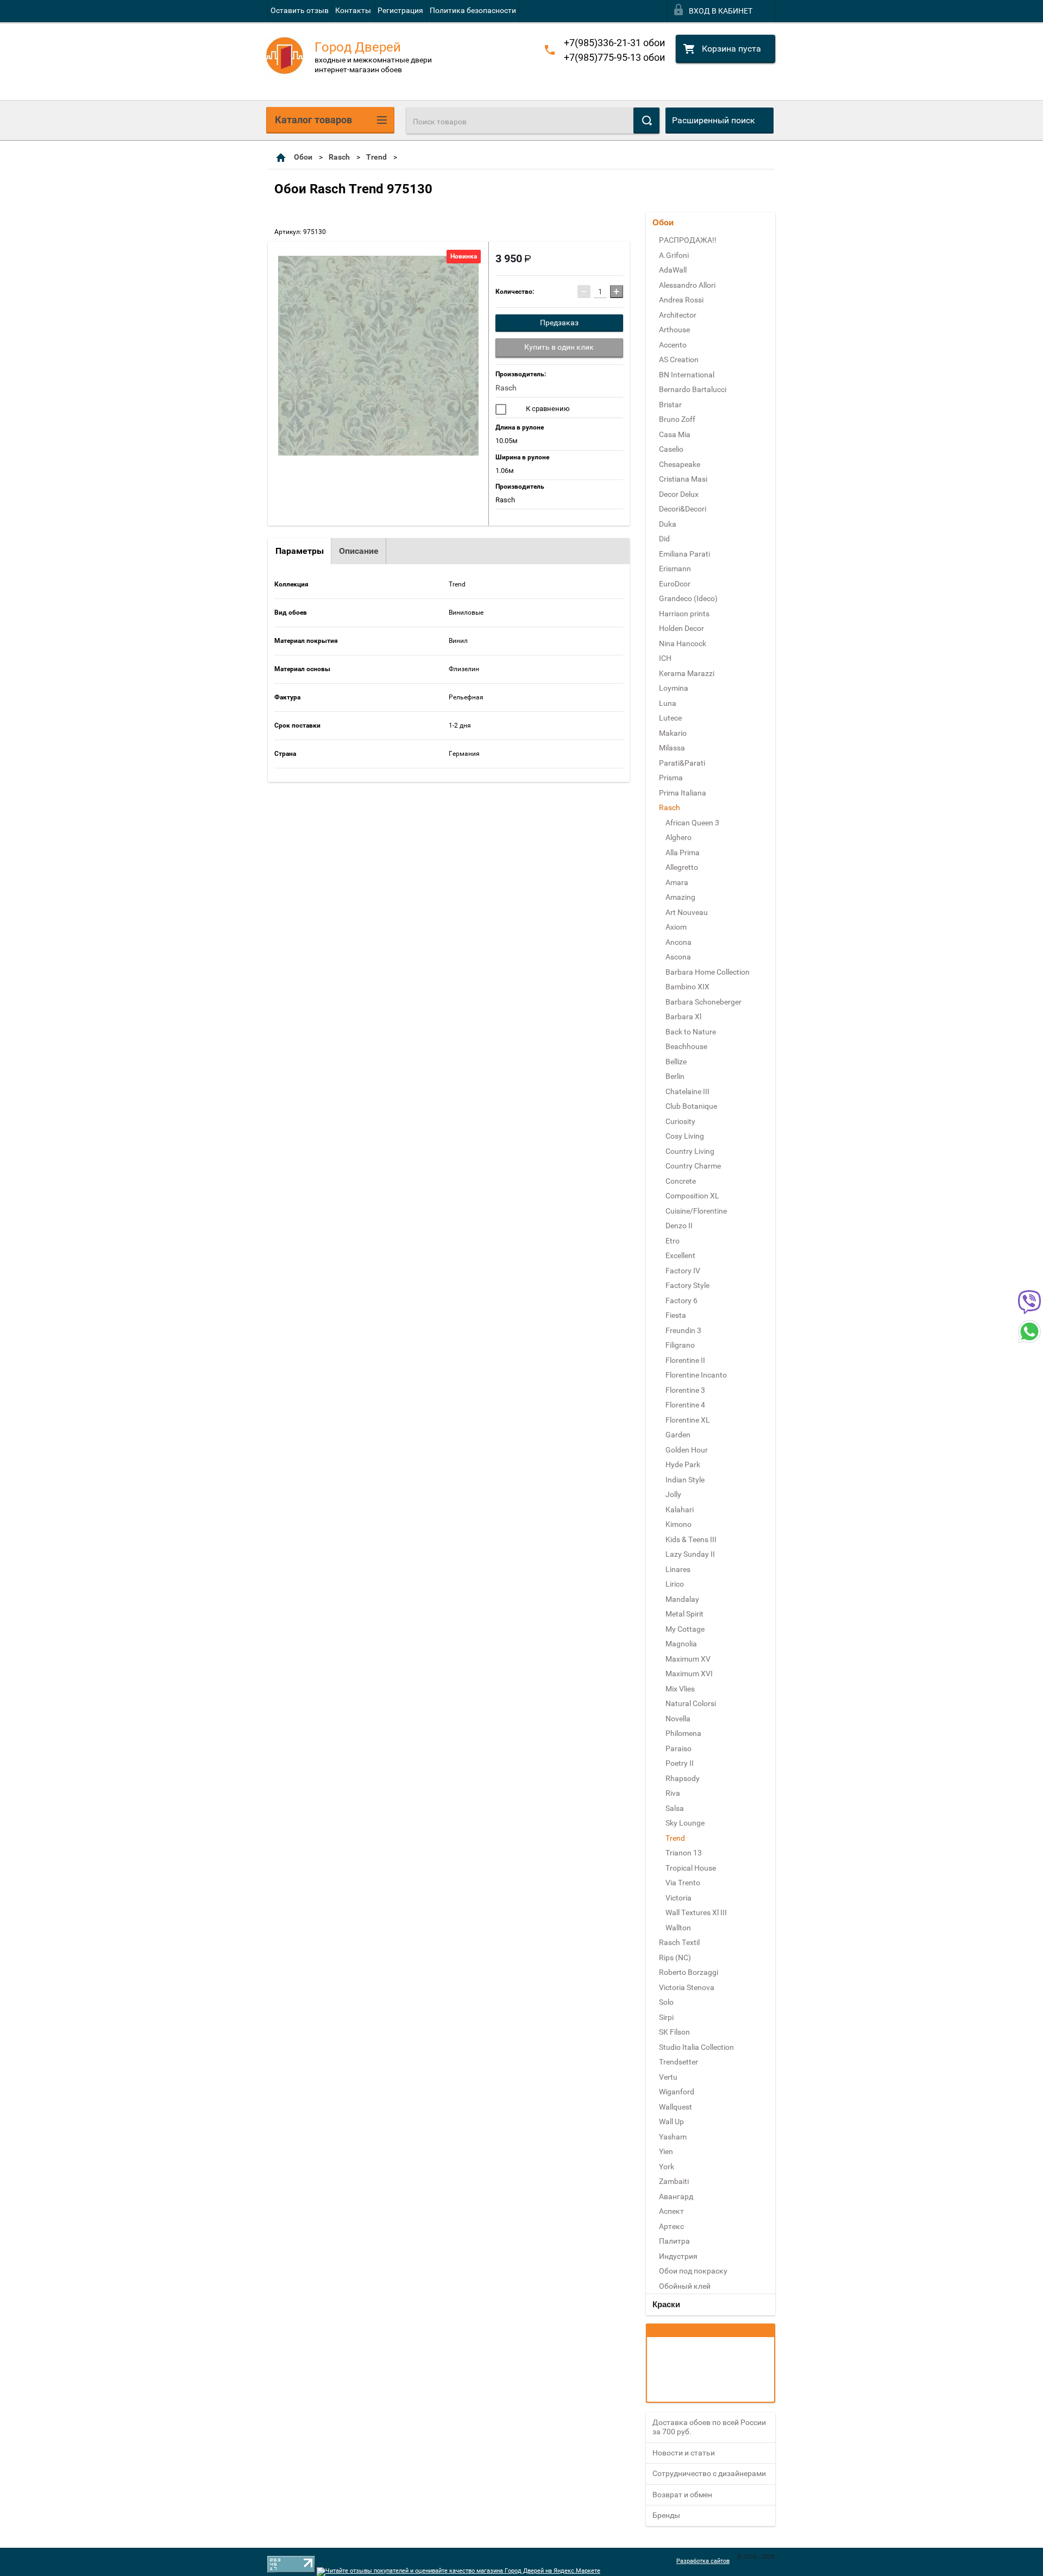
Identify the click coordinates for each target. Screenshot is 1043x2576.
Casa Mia (675, 434)
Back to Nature (691, 1032)
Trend (376, 157)
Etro (673, 1241)
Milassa (672, 748)
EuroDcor (675, 584)
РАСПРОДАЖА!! (688, 240)
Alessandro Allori (687, 285)
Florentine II (685, 1360)
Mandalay (682, 1599)
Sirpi (666, 2017)
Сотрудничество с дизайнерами (709, 2473)
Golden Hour (687, 1450)
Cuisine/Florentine (696, 1211)
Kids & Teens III (691, 1539)
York (667, 2167)
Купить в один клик (559, 347)
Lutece (670, 718)
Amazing (680, 897)
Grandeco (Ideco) (688, 598)
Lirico (675, 1584)
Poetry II (680, 1763)
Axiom (676, 927)
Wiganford (677, 2092)
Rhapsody (683, 1778)
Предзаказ (559, 323)
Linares (678, 1569)
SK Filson (674, 2032)
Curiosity (680, 1121)
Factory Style (687, 1285)
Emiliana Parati (684, 554)
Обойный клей (685, 2286)
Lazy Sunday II (690, 1554)
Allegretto (682, 867)
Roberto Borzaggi (689, 1972)
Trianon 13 (684, 1853)
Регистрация (400, 10)
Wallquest (676, 2107)
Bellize (676, 1062)
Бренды (666, 2515)
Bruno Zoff (677, 419)
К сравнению (547, 409)
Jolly (673, 1494)
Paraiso (678, 1748)
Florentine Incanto (696, 1375)
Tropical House (691, 1868)
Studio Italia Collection (696, 2047)
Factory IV (683, 1271)
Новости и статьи (684, 2453)
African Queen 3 (692, 823)
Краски (666, 2304)
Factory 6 (681, 1300)
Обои (303, 157)
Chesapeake (680, 464)
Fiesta (676, 1315)
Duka (668, 524)
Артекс (671, 2226)
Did (664, 539)
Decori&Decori (683, 509)
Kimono (678, 1524)
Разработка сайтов (703, 2561)
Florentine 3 (685, 1390)
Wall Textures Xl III (696, 1912)
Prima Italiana (683, 793)
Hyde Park (683, 1464)
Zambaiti (674, 2181)
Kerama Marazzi (687, 673)
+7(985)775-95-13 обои (614, 57)
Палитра (674, 2241)
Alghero (678, 837)
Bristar (670, 405)
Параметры (300, 551)
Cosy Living (685, 1136)
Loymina (674, 688)
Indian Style (685, 1480)
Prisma (671, 778)
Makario (673, 733)
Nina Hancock (683, 643)
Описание (359, 551)
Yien (666, 2151)
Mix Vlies (680, 1689)
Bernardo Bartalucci (693, 389)
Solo (666, 2002)
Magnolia (681, 1644)
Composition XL (692, 1196)
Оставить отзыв (300, 10)
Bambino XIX (687, 987)
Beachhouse (686, 1046)
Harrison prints (684, 614)
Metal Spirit (684, 1614)
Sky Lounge (685, 1823)
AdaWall (673, 270)
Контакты (353, 10)
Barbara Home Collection (708, 972)
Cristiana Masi (683, 479)
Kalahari (680, 1510)
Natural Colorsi (691, 1703)
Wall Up (671, 2122)
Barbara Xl (683, 1016)
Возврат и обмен (682, 2495)
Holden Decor (681, 628)
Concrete (681, 1181)
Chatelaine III (687, 1091)
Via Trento (683, 1883)
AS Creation (679, 359)
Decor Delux (679, 494)
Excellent (680, 1255)
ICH (665, 658)
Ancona (678, 942)
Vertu (668, 2077)
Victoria (678, 1898)
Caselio (671, 449)
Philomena (683, 1733)
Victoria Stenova (687, 1987)
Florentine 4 (685, 1405)
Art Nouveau (687, 912)
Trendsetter (678, 2062)
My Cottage (685, 1629)
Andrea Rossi (681, 300)
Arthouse (674, 330)
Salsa (675, 1808)
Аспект (671, 2211)
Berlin (675, 1076)
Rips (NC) (675, 1958)
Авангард (676, 2196)
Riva (673, 1793)
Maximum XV (688, 1659)
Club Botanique (691, 1106)
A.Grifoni (674, 255)
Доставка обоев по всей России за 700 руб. (709, 2427)
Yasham (673, 2137)
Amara (677, 882)
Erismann (675, 569)
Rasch (339, 157)
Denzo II (679, 1226)
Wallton (678, 1928)
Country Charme (693, 1166)
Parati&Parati (682, 763)
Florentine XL (688, 1420)
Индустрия (678, 2256)
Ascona (678, 957)
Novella (678, 1719)
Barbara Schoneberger (703, 1002)
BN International (687, 375)
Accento (673, 345)
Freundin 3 (683, 1330)
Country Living (690, 1151)
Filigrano (680, 1345)
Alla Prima (683, 853)
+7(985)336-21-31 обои (614, 43)
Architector (678, 315)
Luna (668, 703)
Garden (678, 1435)
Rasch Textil (679, 1942)
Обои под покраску (693, 2271)
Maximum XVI (689, 1674)
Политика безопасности (473, 10)
